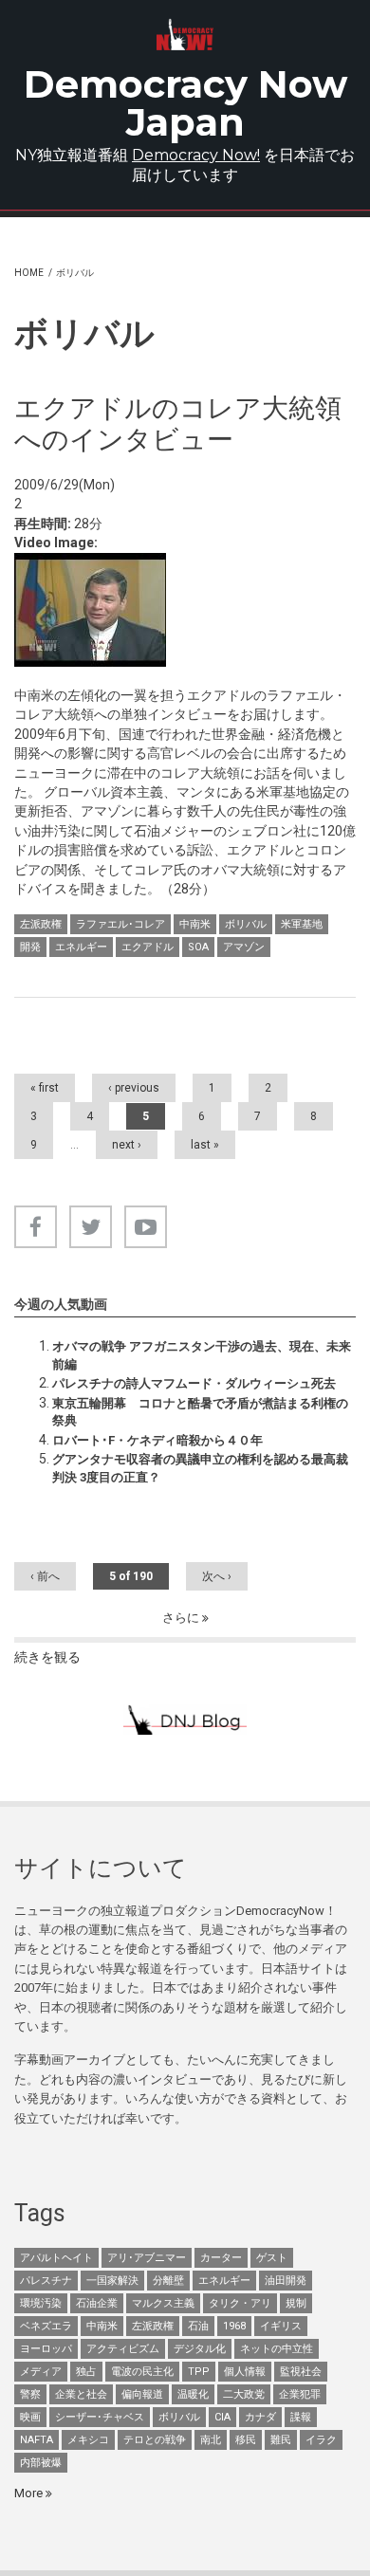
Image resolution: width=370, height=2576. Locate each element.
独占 (86, 2372)
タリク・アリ (240, 2303)
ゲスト (272, 2258)
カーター (221, 2258)
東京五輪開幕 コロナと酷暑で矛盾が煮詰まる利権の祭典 (200, 1412)
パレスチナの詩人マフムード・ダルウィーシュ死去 (194, 1383)
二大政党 (244, 2394)
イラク (321, 2440)
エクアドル (148, 947)
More (30, 2493)
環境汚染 (41, 2303)
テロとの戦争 (155, 2440)
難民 (281, 2440)
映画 (30, 2417)
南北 (211, 2440)
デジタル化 (200, 2349)
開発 (30, 947)
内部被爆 (41, 2463)
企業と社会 (81, 2394)
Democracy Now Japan (185, 103)
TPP (199, 2372)
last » (205, 1145)
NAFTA (37, 2440)
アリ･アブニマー (147, 2258)
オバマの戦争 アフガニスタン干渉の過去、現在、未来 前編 (204, 1355)
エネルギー (81, 947)
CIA (222, 2417)
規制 (296, 2303)
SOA (198, 947)
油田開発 (286, 2281)
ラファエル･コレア (120, 924)
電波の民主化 (142, 2372)
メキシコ (88, 2440)
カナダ (260, 2417)
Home (29, 273)
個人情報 (245, 2372)
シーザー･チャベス (100, 2417)
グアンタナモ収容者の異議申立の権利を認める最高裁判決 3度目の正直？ (200, 1468)
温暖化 (193, 2394)
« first (45, 1088)
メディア (41, 2372)
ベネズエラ (46, 2326)
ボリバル (246, 924)
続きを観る (47, 1657)
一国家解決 (112, 2281)
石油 (198, 2326)
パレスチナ (46, 2281)
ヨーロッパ (46, 2349)
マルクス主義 (163, 2303)
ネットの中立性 (277, 2349)
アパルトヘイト (56, 2258)
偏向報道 (142, 2394)
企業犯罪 (300, 2394)
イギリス (281, 2326)
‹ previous (134, 1088)
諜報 (301, 2417)
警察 (30, 2394)
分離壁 (168, 2281)
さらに (182, 1618)
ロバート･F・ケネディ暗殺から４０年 (157, 1440)
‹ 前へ (45, 1576)
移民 (246, 2440)
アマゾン (244, 947)
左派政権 (41, 924)
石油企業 (97, 2303)
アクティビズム (123, 2349)
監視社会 (301, 2372)
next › (127, 1145)
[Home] (185, 35)
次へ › (217, 1576)
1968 (234, 2326)
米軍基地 (302, 924)
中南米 (195, 924)
